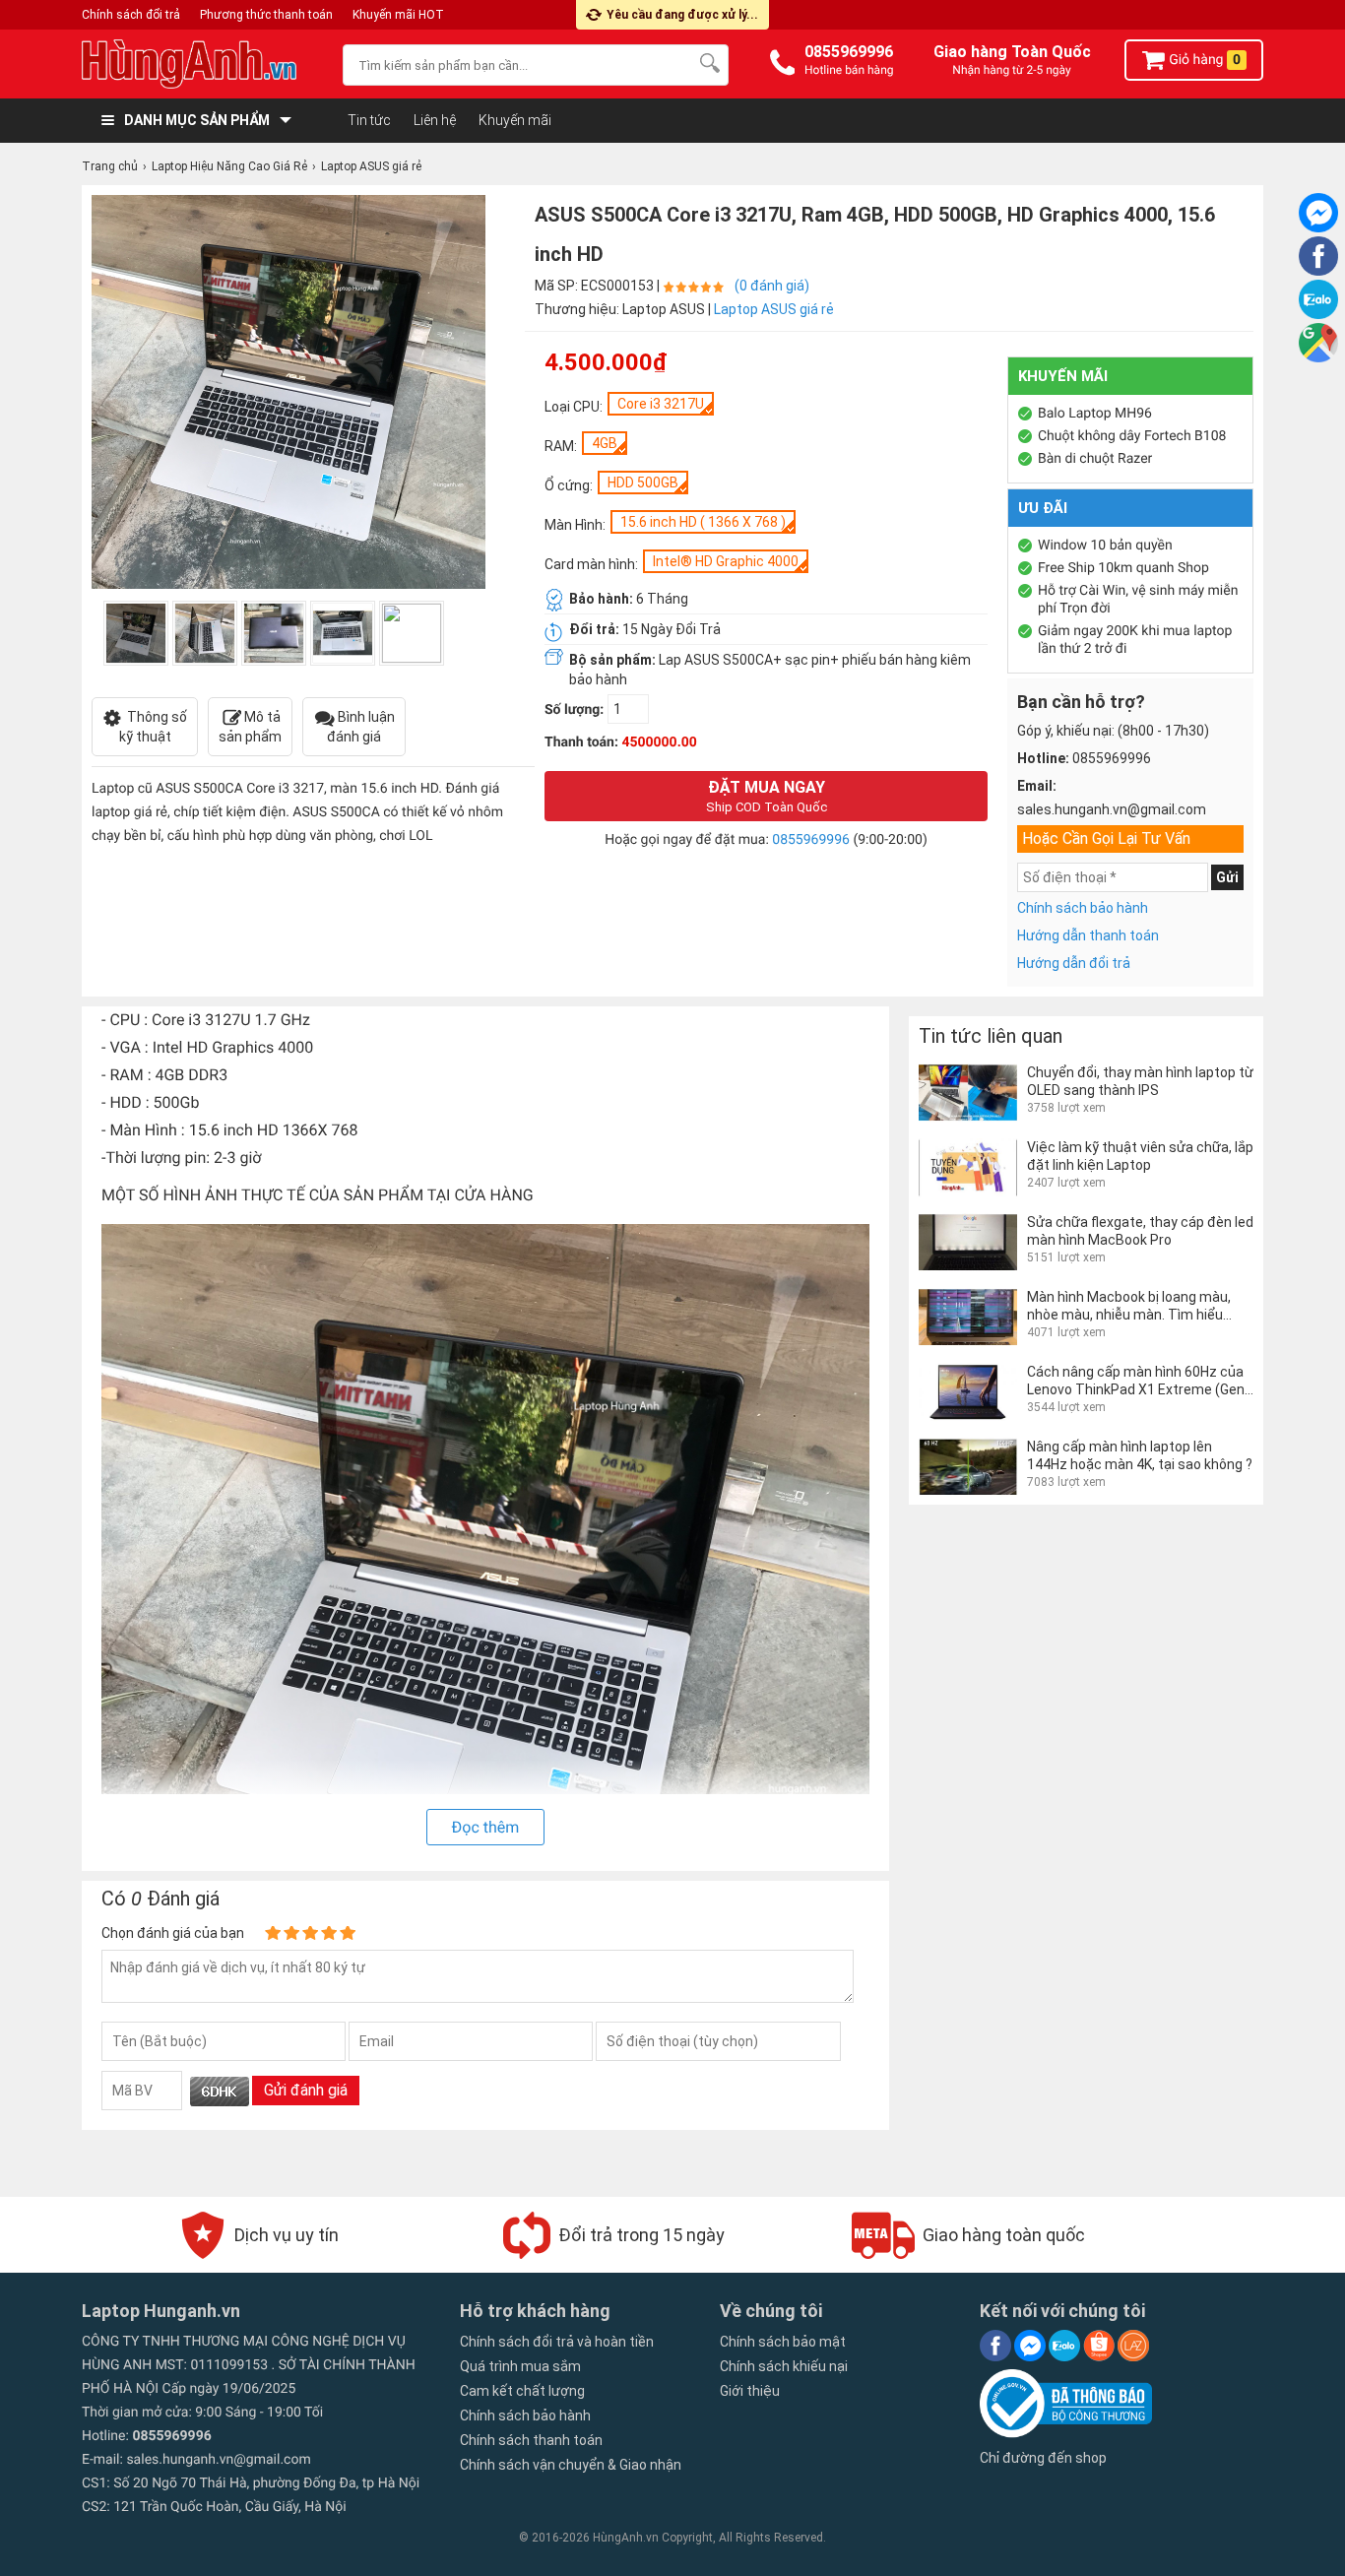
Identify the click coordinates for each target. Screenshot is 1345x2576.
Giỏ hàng (1203, 60)
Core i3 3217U (661, 404)
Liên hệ (435, 120)
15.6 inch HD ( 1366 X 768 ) (703, 522)
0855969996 (811, 840)
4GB (605, 443)
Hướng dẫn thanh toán (1088, 935)
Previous (98, 633)
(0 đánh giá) (772, 286)
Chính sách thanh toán (531, 2440)
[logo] (202, 64)
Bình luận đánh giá (361, 727)
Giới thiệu (750, 2391)
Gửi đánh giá (306, 2090)
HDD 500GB (643, 483)
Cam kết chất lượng (522, 2391)
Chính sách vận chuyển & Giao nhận (571, 2465)
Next (492, 633)
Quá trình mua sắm (520, 2366)
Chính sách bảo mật (783, 2342)
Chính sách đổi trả (131, 15)
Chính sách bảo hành (1083, 908)
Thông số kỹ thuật (154, 727)
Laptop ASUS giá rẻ (774, 309)
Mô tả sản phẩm (250, 727)
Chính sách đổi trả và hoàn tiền (557, 2342)
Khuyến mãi (515, 120)
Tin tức (369, 120)
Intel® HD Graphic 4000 (726, 561)
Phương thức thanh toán (266, 15)
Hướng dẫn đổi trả (1074, 963)
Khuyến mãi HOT (398, 15)
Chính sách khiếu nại (784, 2366)
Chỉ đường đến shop (1043, 2458)
